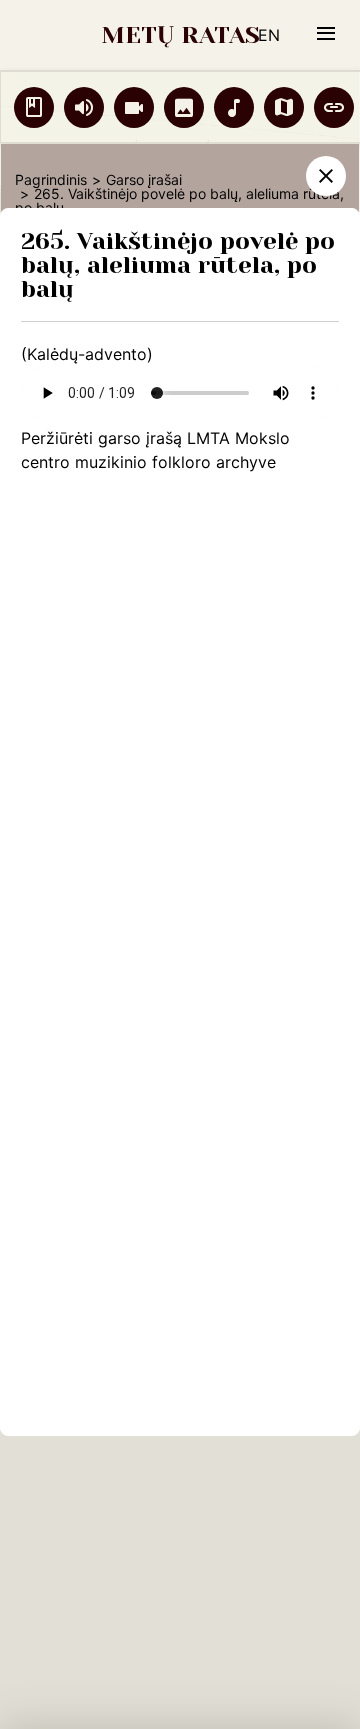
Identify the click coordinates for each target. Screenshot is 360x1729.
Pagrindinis (51, 179)
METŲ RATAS (180, 35)
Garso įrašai (144, 179)
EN (269, 35)
